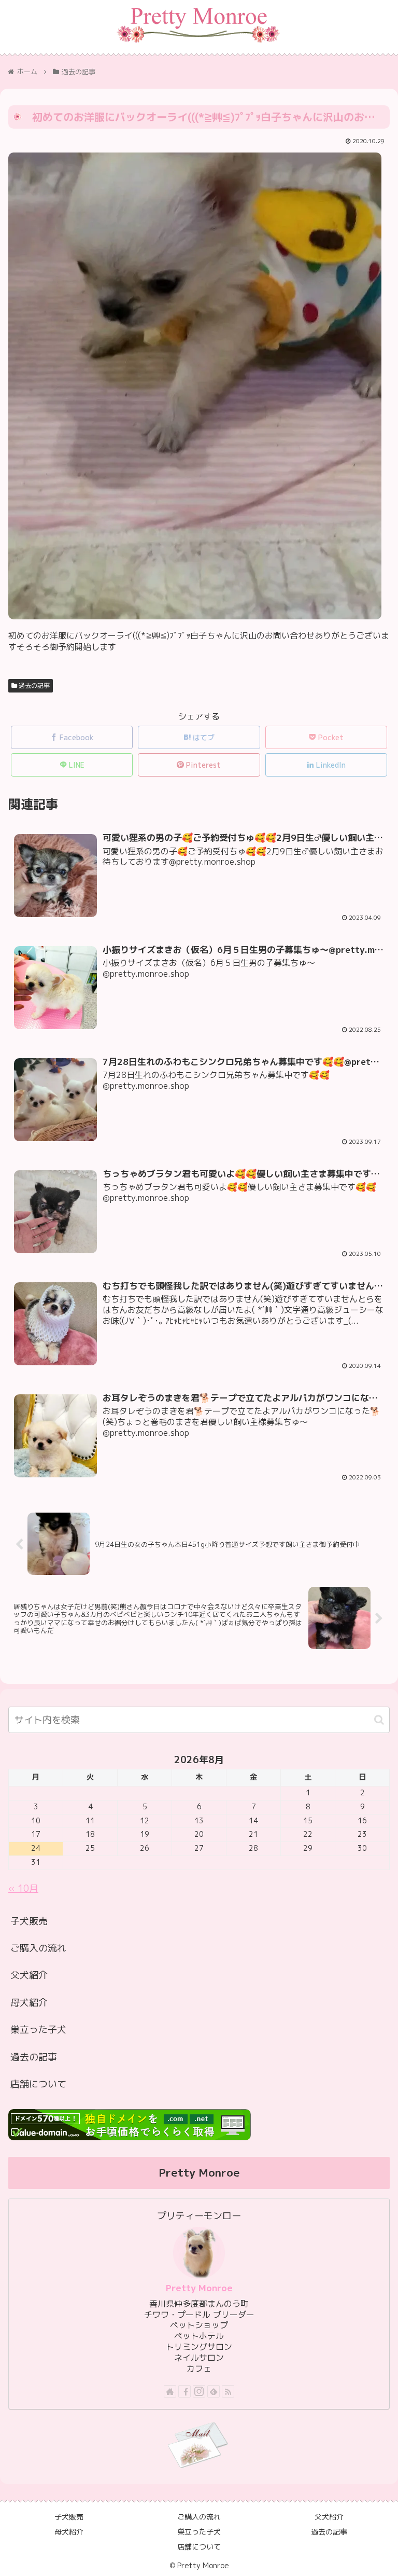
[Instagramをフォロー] (199, 2391)
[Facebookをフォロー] (184, 2391)
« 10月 (23, 1888)
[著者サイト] (170, 2391)
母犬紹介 (29, 2003)
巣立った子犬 (38, 2030)
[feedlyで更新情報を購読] (214, 2391)
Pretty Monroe (199, 2288)
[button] (379, 1720)
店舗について (38, 2084)
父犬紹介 (29, 1975)
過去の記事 (33, 685)
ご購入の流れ (38, 1948)
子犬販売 (29, 1921)
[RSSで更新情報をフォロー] (228, 2391)
